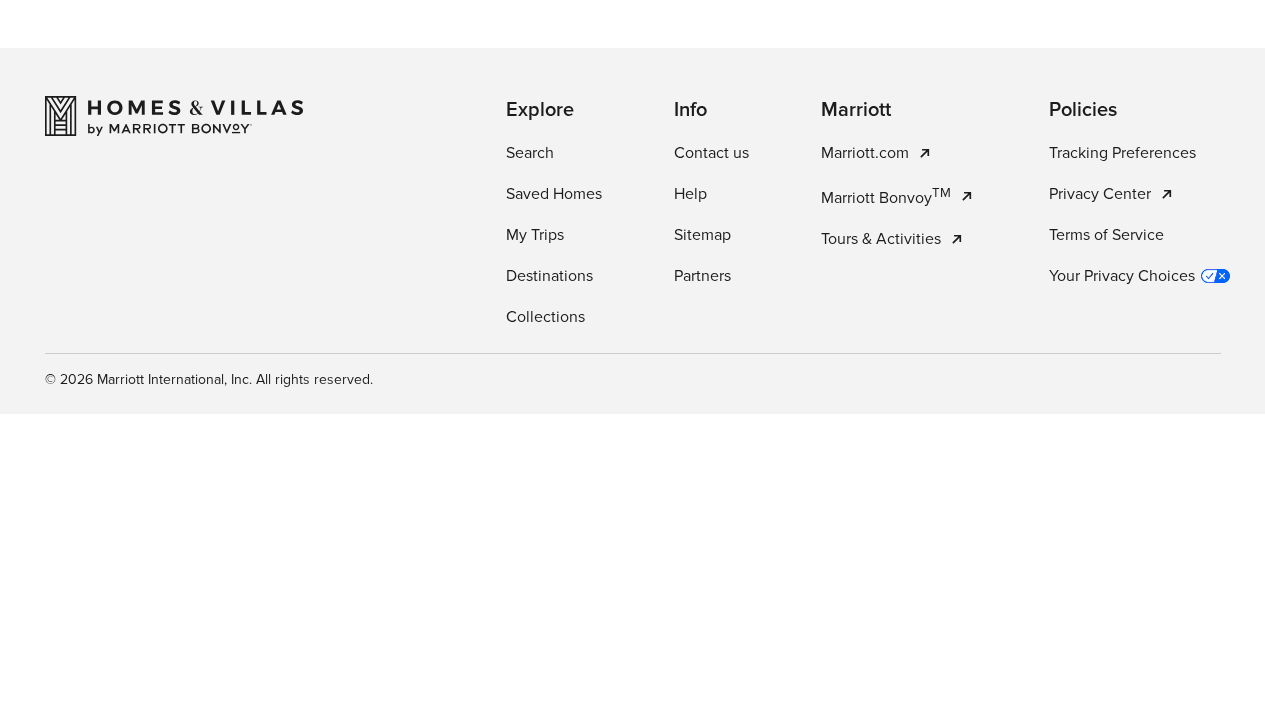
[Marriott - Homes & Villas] (174, 116)
